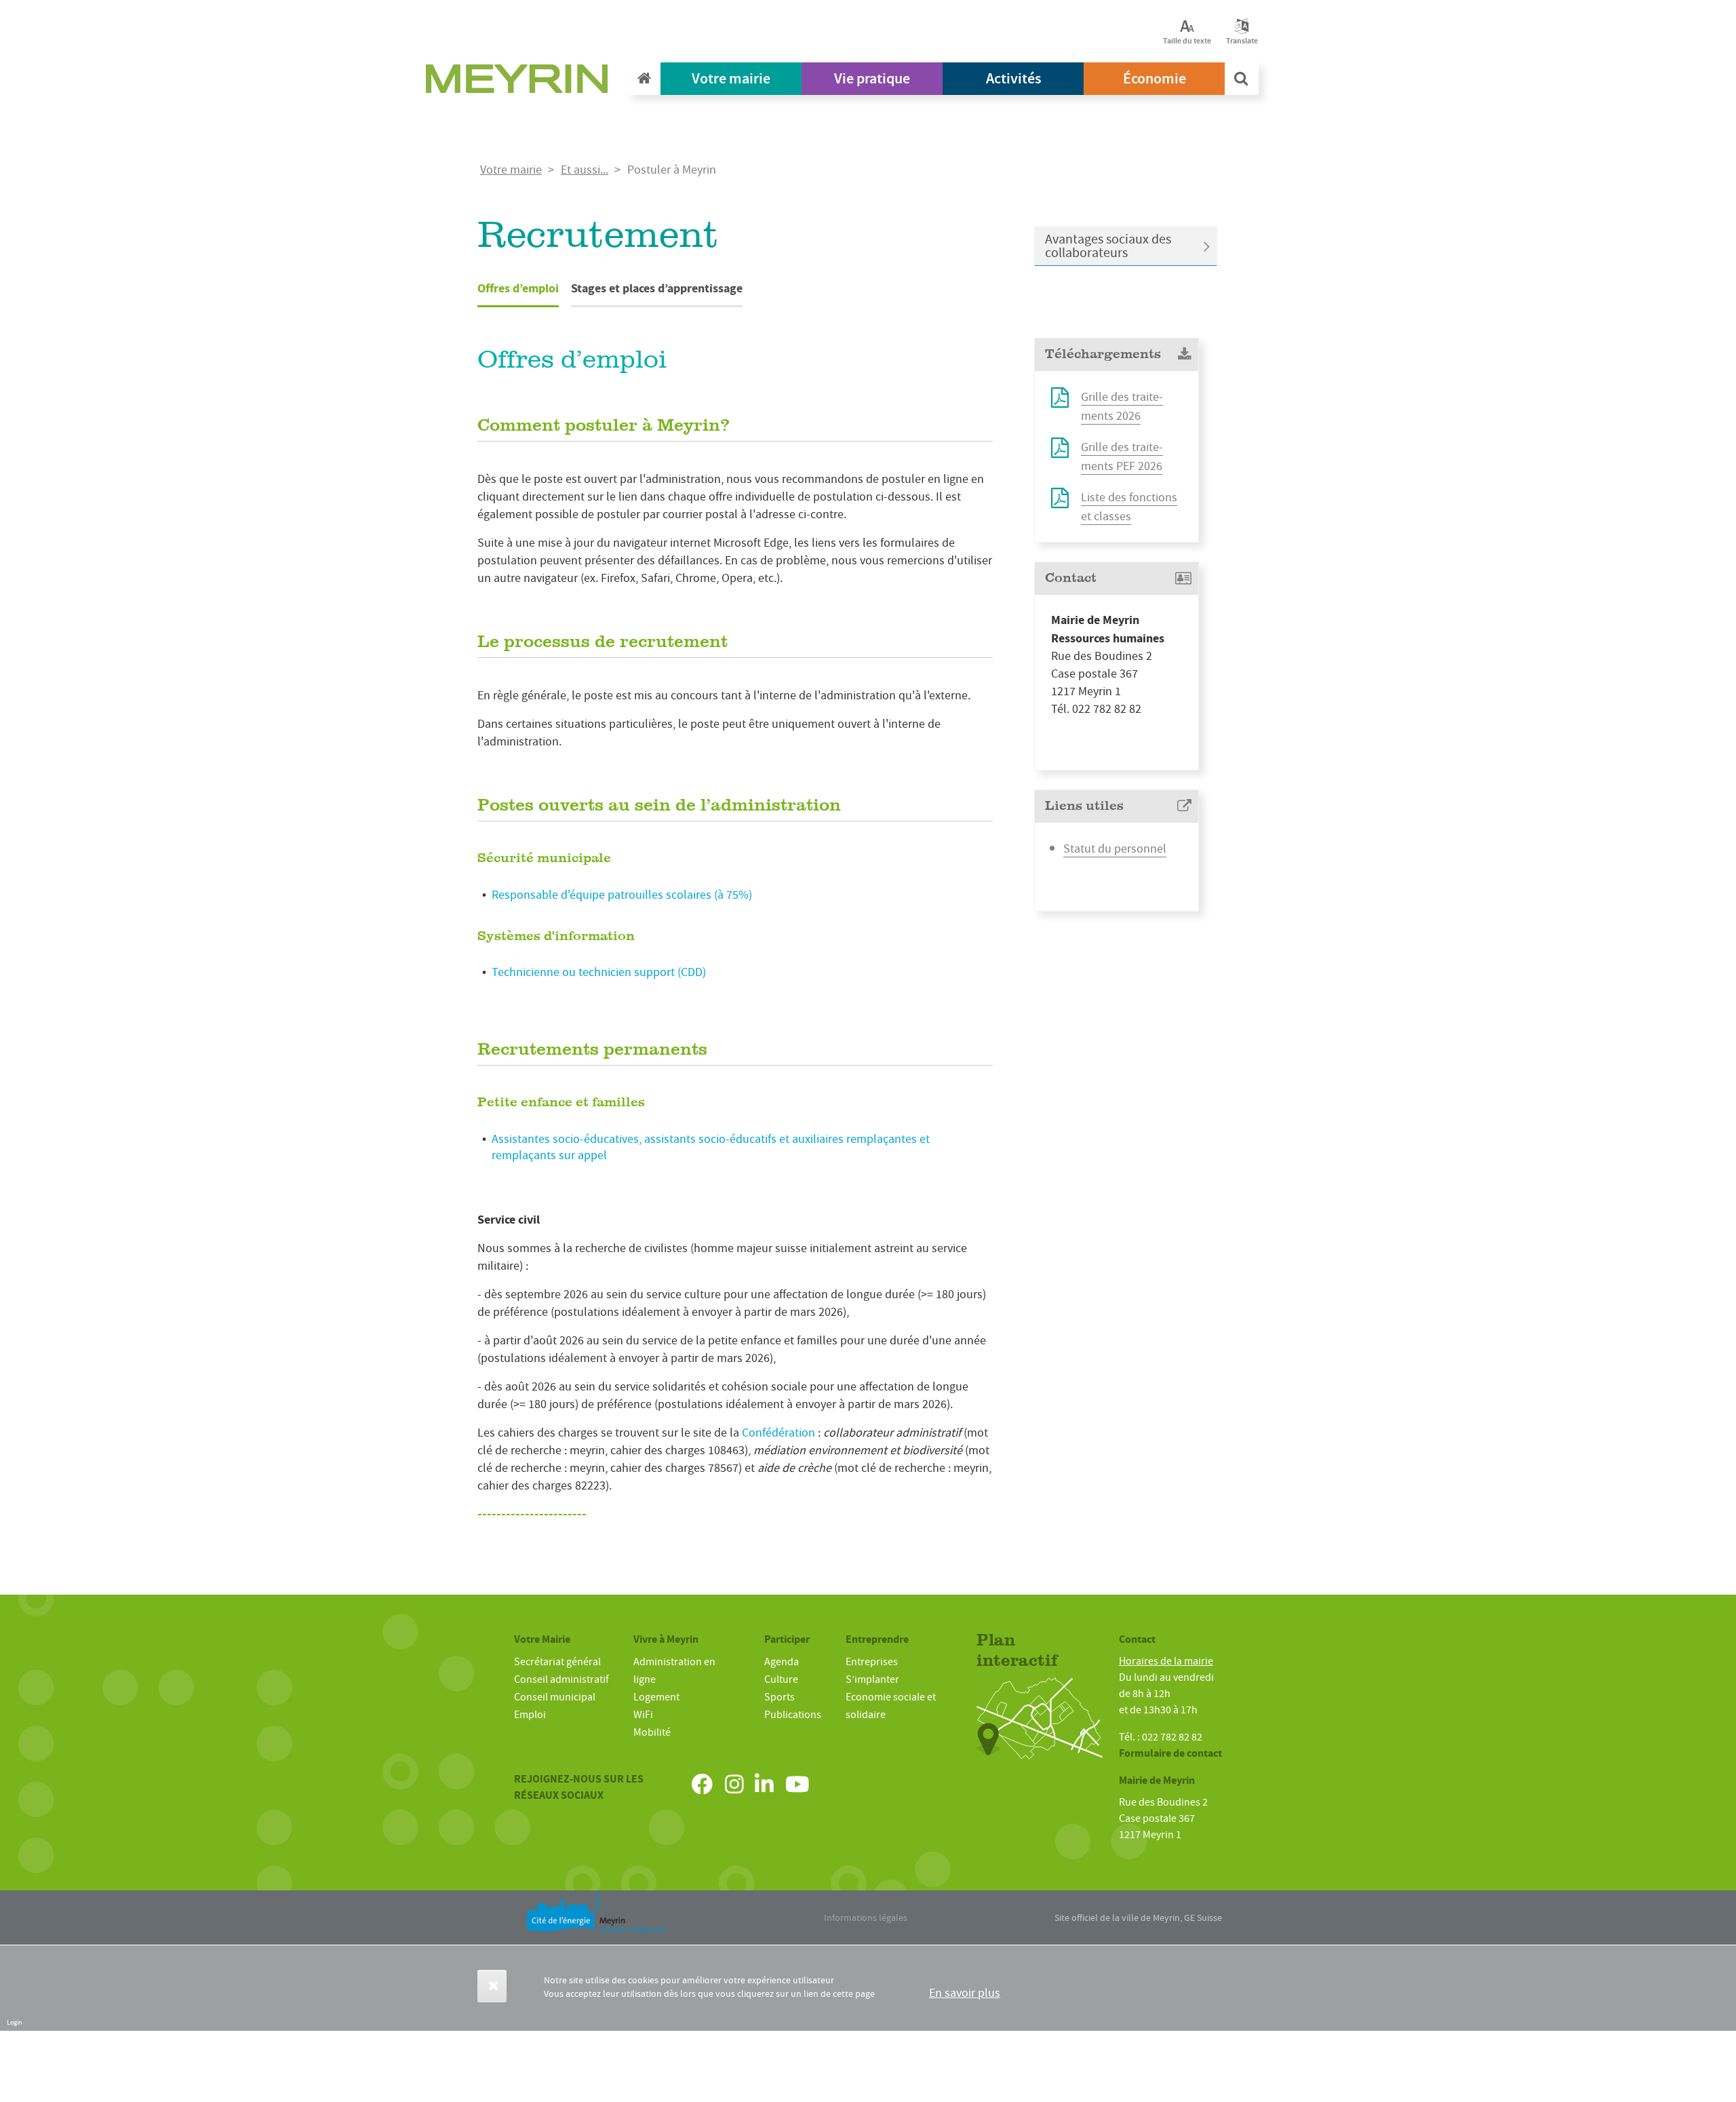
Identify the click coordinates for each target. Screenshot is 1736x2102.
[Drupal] (521, 82)
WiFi (643, 1715)
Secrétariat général (557, 1662)
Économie (1155, 78)
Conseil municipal (555, 1697)
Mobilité (652, 1732)
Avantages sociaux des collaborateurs (1108, 246)
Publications (793, 1715)
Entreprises (872, 1662)
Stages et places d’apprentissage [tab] (657, 288)
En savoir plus (965, 1993)
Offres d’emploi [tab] (518, 288)
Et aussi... (585, 170)
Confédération (778, 1433)
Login (14, 2022)
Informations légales (866, 1918)
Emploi (530, 1715)
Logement (656, 1697)
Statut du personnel (1115, 849)
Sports (780, 1697)
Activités (1013, 78)
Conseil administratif (561, 1679)
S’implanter (872, 1679)
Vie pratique (872, 78)
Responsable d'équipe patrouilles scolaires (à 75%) (622, 895)
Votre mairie (731, 78)
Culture (781, 1679)
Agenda (782, 1662)
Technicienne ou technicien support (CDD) (599, 972)
